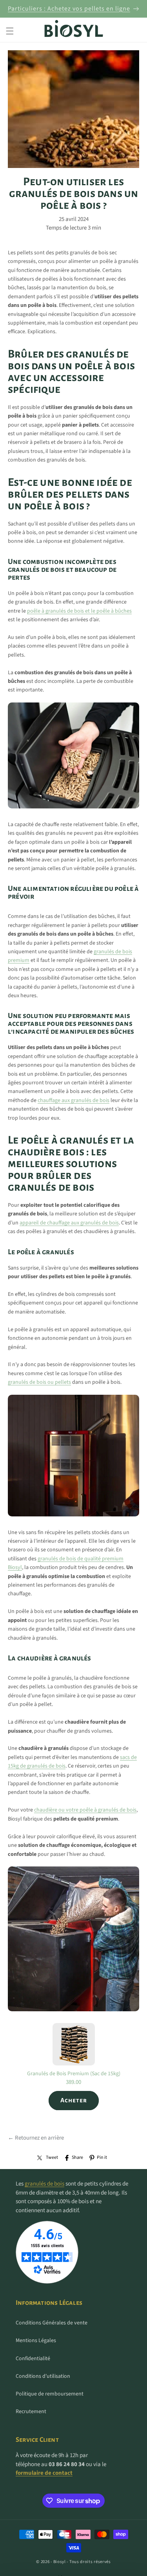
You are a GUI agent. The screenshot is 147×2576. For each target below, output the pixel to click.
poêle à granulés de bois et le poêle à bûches (79, 611)
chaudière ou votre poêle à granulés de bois (85, 1810)
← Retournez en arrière (36, 2138)
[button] (10, 31)
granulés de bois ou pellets (39, 1382)
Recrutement (31, 2412)
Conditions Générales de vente (52, 2323)
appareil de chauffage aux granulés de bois (69, 1223)
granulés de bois (44, 2184)
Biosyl (60, 2562)
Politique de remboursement (50, 2394)
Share (77, 2157)
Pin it (102, 2157)
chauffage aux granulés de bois (73, 1100)
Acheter (74, 2100)
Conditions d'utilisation (43, 2376)
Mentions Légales (36, 2341)
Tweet (52, 2157)
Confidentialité (33, 2359)
